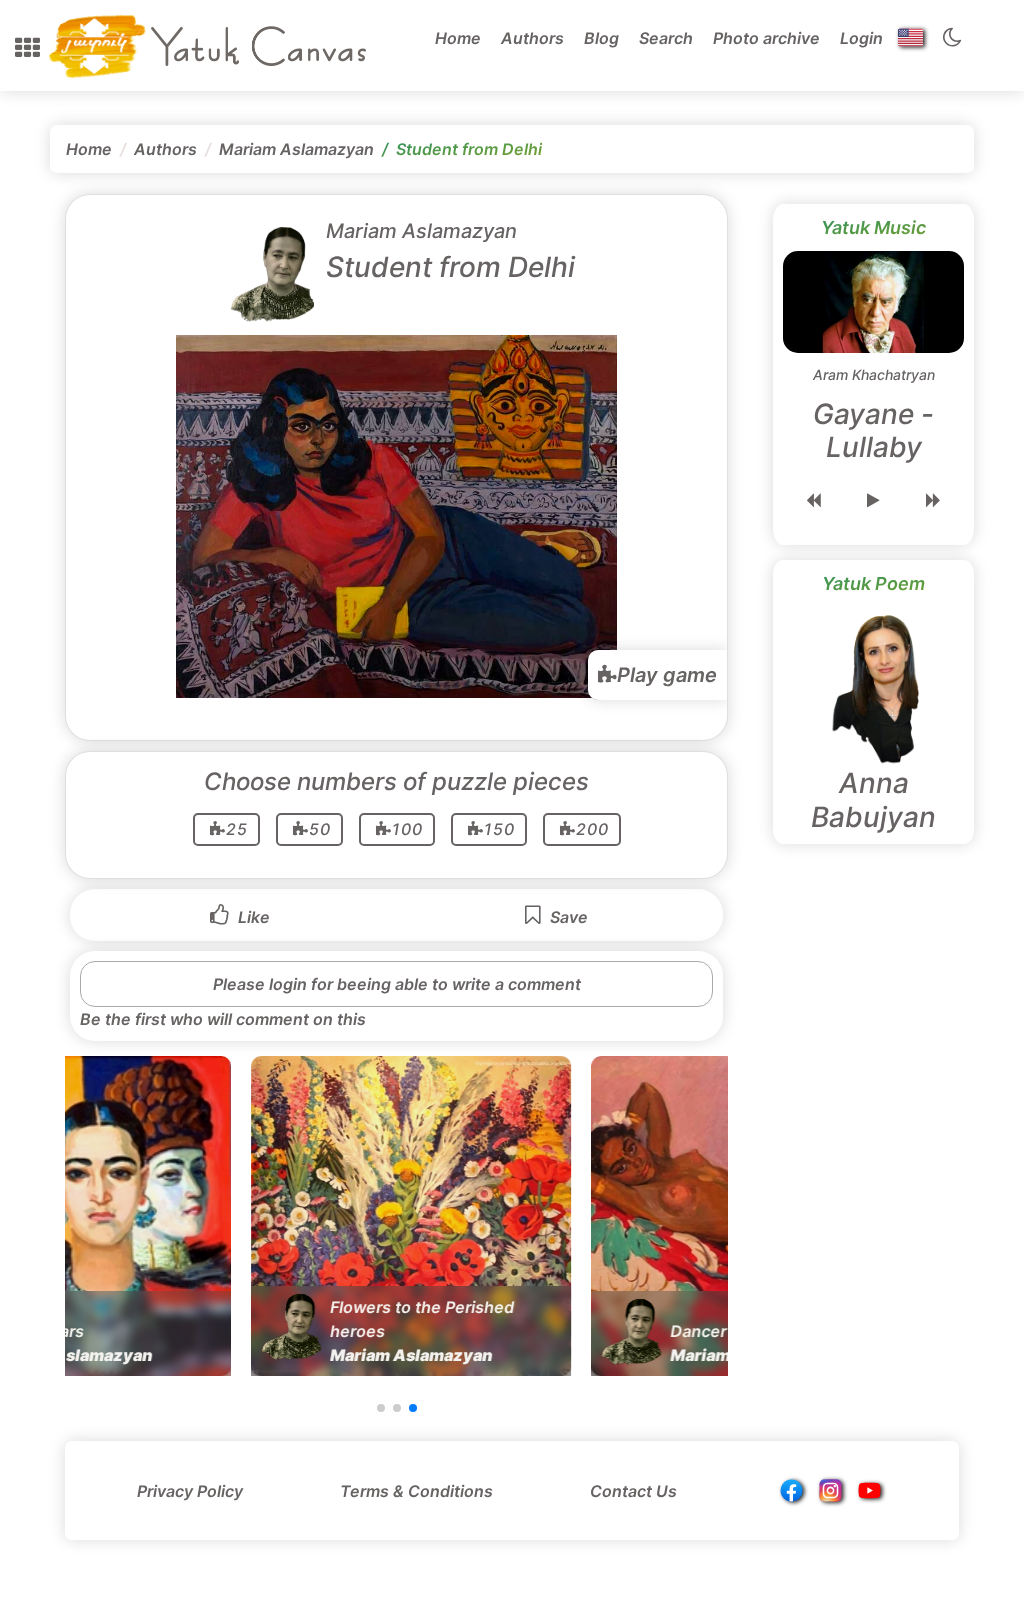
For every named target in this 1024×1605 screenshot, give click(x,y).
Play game (667, 675)
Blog (601, 38)
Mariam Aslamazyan (296, 149)
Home (458, 38)
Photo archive (766, 38)
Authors (532, 38)
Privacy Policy (190, 1491)
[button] (27, 48)
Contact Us (633, 1491)
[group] (225, 1216)
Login (861, 38)
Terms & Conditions (416, 1491)
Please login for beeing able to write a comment (397, 984)
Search (666, 38)
